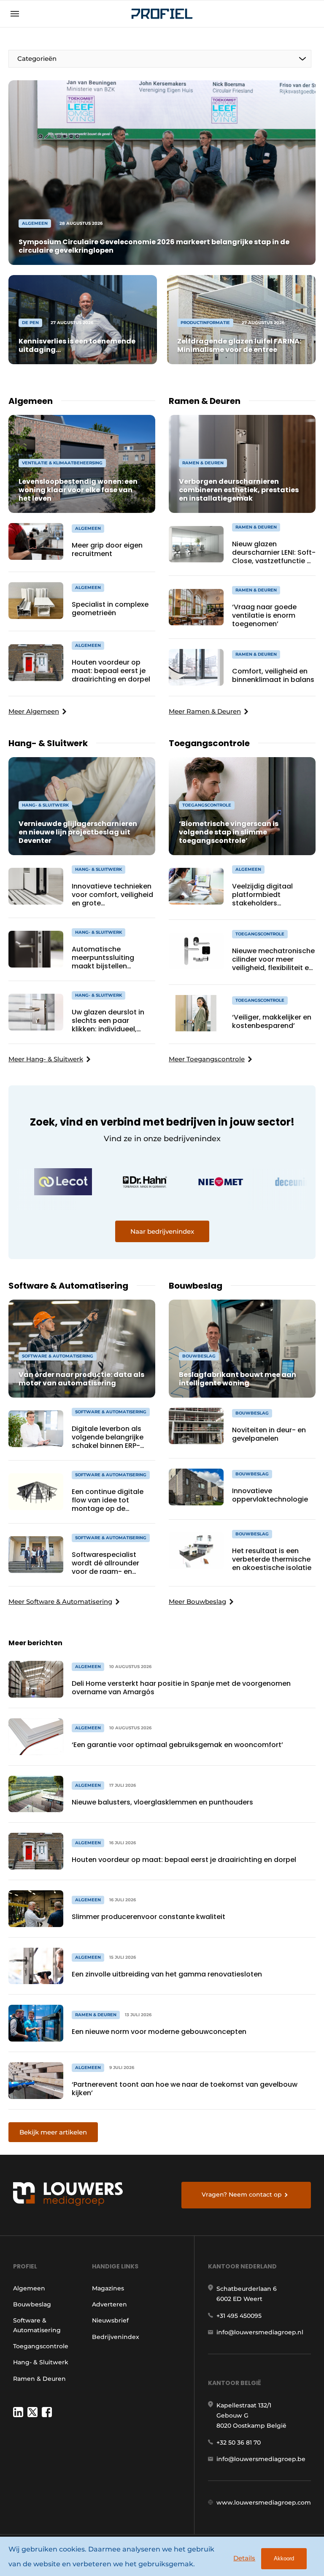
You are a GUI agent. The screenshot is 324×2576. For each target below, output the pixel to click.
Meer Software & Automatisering (60, 1601)
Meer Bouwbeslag (197, 1601)
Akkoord (284, 2558)
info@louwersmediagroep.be (261, 2459)
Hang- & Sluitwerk (41, 2362)
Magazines (108, 2288)
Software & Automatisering (37, 2325)
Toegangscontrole (41, 2346)
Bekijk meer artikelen (53, 2132)
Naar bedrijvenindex (162, 1231)
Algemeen (29, 2288)
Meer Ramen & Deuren (205, 711)
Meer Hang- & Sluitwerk (46, 1059)
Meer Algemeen (34, 711)
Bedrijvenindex (116, 2337)
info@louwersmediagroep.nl (260, 2332)
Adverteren (109, 2304)
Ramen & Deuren (39, 2379)
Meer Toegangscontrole (207, 1059)
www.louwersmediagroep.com (264, 2502)
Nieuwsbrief (110, 2320)
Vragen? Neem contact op (242, 2194)
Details (244, 2558)
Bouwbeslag (32, 2304)
